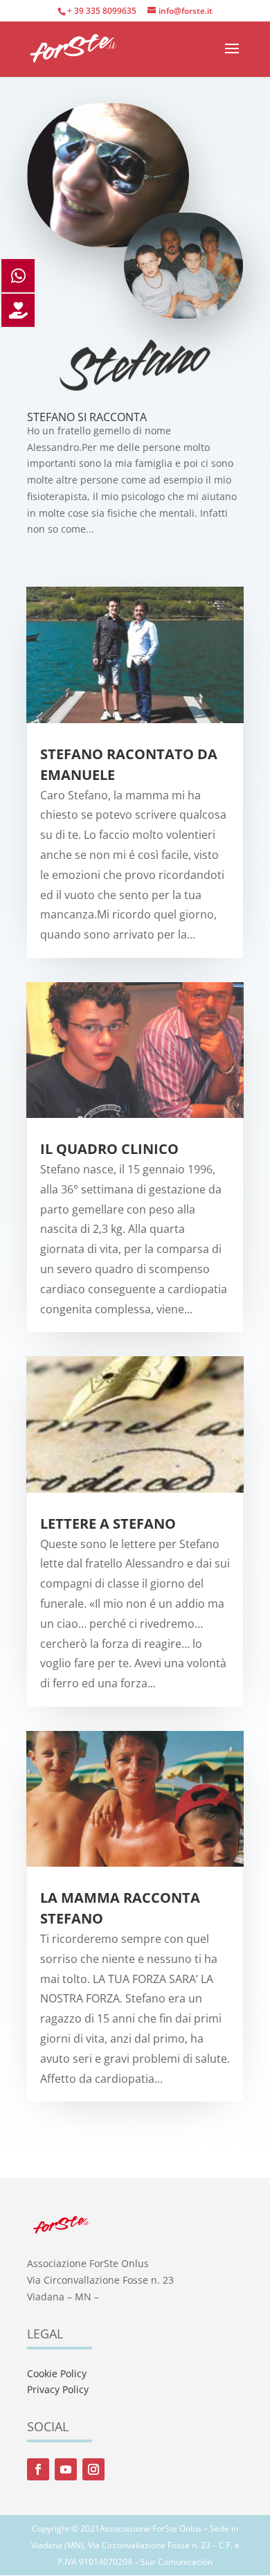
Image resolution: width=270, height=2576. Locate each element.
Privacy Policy (58, 2389)
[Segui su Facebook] (38, 2469)
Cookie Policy (57, 2373)
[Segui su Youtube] (66, 2469)
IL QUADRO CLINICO (109, 1149)
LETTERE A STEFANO (108, 1524)
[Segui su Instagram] (93, 2469)
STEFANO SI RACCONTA (87, 417)
